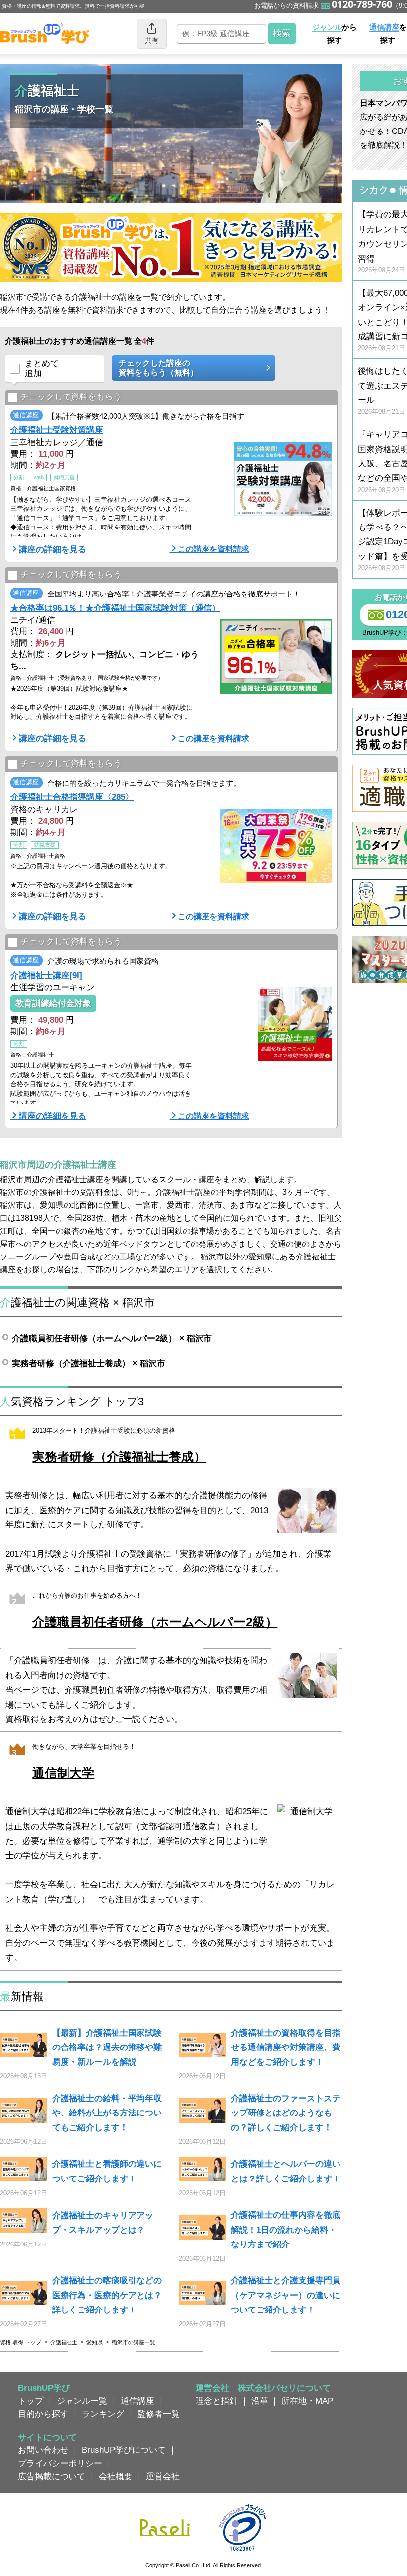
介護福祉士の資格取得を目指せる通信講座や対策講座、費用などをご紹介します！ (286, 2047)
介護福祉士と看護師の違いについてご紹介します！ (107, 2171)
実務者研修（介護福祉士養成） (119, 1457)
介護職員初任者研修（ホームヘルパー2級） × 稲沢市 (112, 1338)
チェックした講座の (158, 368)
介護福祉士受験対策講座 (57, 430)
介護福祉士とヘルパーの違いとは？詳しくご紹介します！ (286, 2171)
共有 (152, 40)
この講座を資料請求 (213, 549)
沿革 (260, 2401)
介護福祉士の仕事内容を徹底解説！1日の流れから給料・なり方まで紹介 (286, 2229)
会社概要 (116, 2476)
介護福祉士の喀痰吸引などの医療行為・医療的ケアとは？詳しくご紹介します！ (107, 2295)
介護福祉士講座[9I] (46, 975)
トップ (31, 2401)
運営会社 (163, 2476)
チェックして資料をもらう (71, 396)
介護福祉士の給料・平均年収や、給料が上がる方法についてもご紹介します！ (107, 2113)
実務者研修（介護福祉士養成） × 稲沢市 (89, 1363)
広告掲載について (52, 2476)
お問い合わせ (43, 2450)
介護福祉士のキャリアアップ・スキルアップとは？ (103, 2222)
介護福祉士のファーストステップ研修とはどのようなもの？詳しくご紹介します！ (286, 2113)
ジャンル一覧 (82, 2401)
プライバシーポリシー (60, 2463)
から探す (335, 33)
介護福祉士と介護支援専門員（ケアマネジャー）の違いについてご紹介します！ (286, 2295)
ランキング (103, 2414)
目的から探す (43, 2414)
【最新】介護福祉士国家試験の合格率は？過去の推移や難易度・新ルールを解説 (107, 2047)
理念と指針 (217, 2401)
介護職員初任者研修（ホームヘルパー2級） (155, 1622)
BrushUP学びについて (124, 2450)
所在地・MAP (307, 2401)
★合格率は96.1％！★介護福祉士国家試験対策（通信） (115, 608)
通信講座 (137, 2401)
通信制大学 (63, 1773)
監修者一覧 (159, 2414)
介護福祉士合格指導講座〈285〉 (72, 797)
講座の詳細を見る (53, 549)
